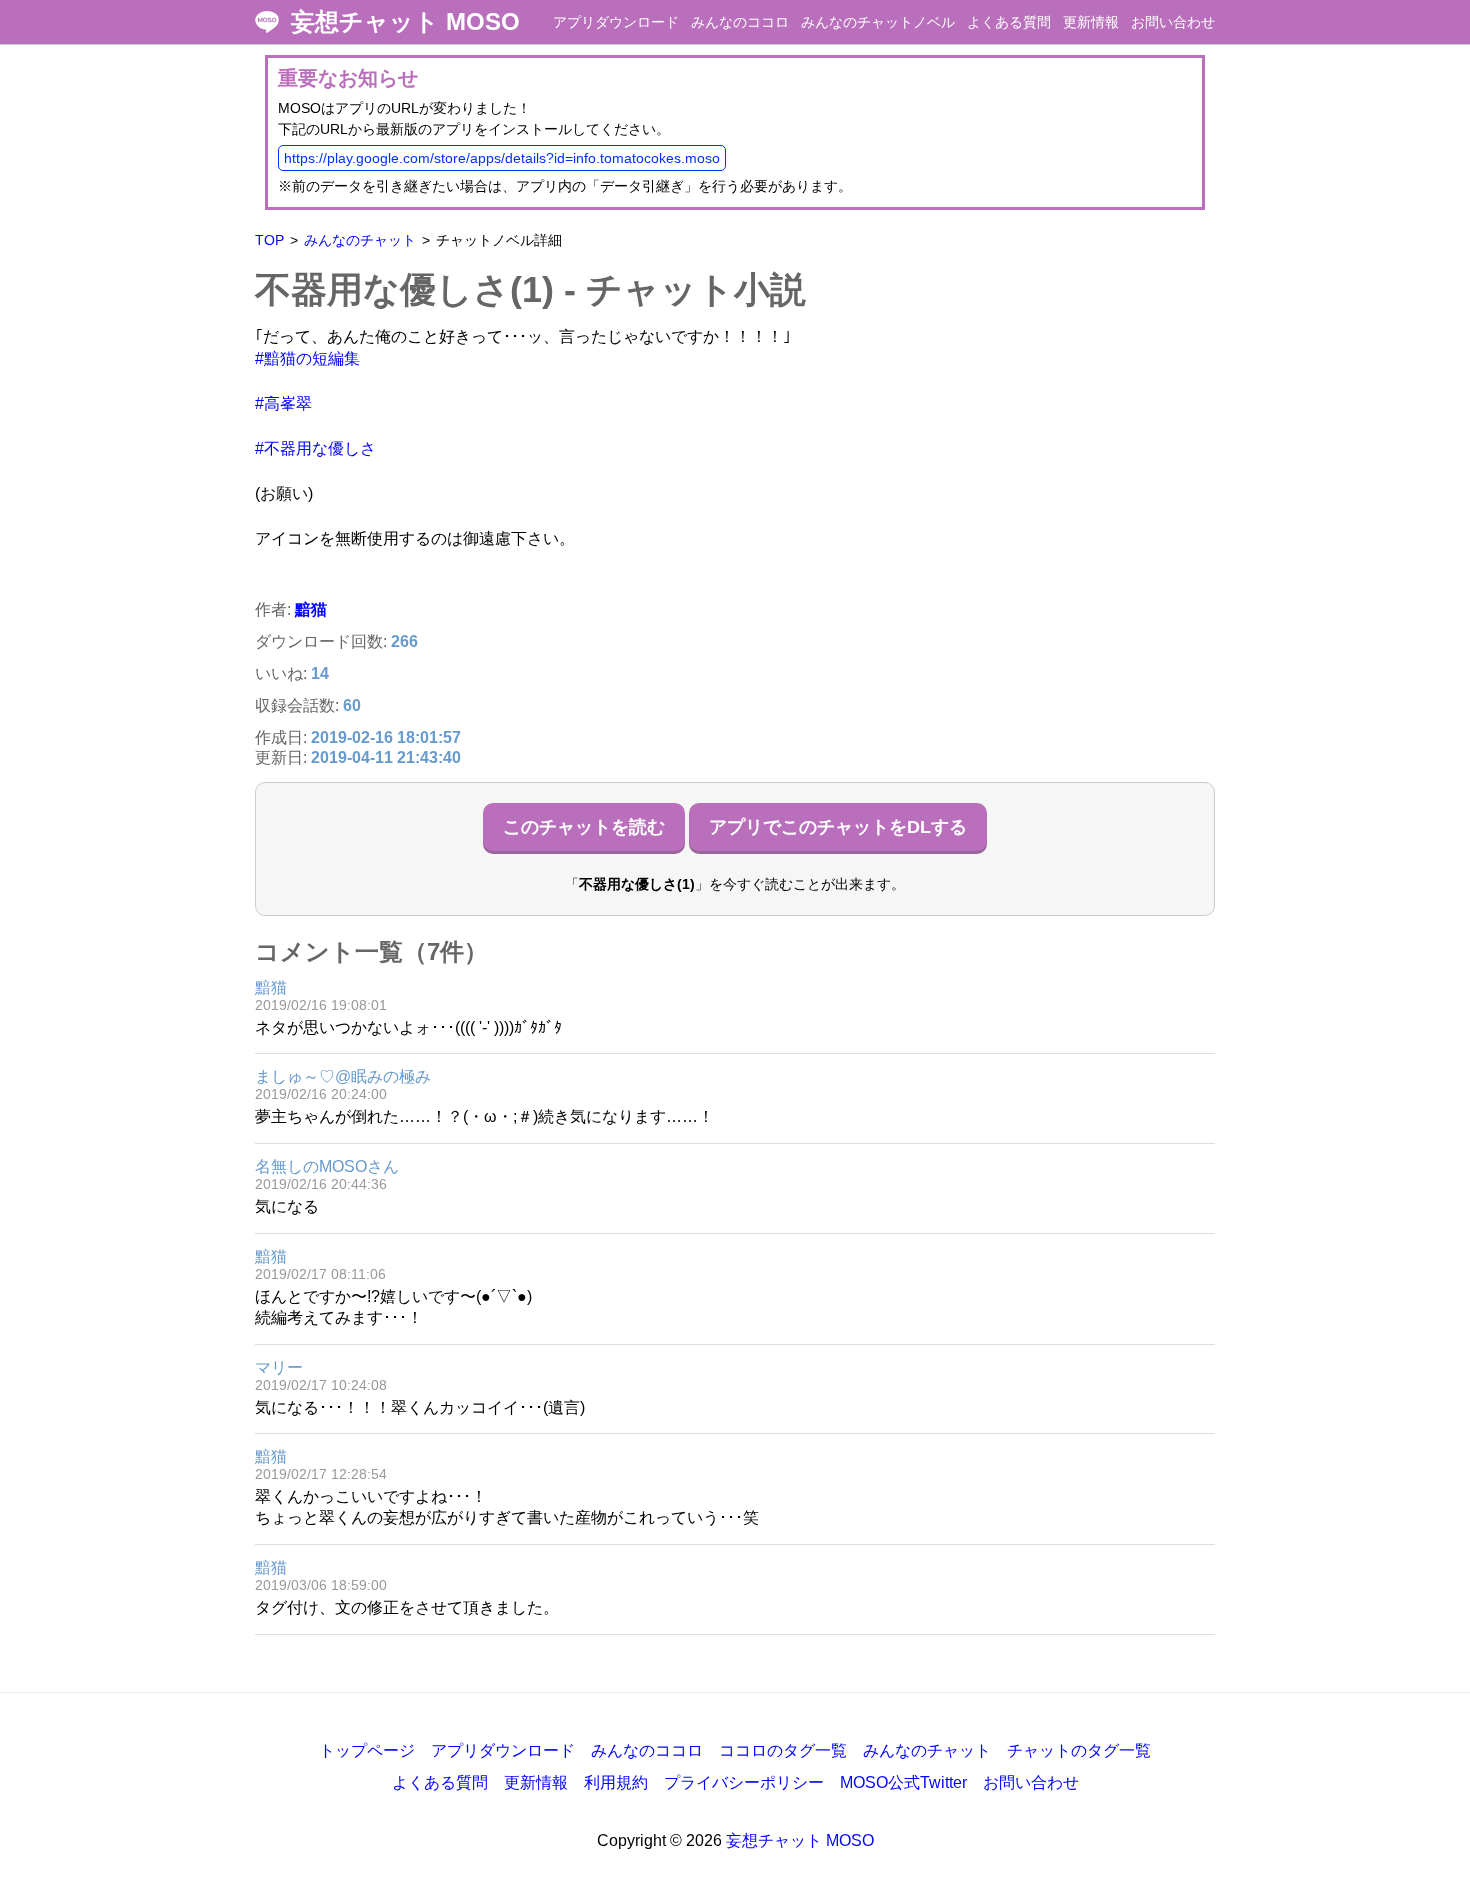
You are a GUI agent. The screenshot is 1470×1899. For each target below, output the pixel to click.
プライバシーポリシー (744, 1782)
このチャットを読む (584, 827)
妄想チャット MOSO (405, 22)
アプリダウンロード (616, 22)
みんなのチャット (360, 240)
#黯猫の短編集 (307, 358)
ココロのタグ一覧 (783, 1750)
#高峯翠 (283, 403)
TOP (269, 240)
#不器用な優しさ (315, 448)
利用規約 (616, 1782)
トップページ (367, 1750)
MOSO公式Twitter (903, 1782)
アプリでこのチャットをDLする (838, 827)
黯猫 (311, 609)
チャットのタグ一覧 (1079, 1750)
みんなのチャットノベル (878, 22)
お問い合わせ (1173, 22)
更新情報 (1091, 22)
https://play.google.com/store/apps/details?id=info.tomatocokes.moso (502, 158)
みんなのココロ (740, 22)
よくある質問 (1009, 22)
